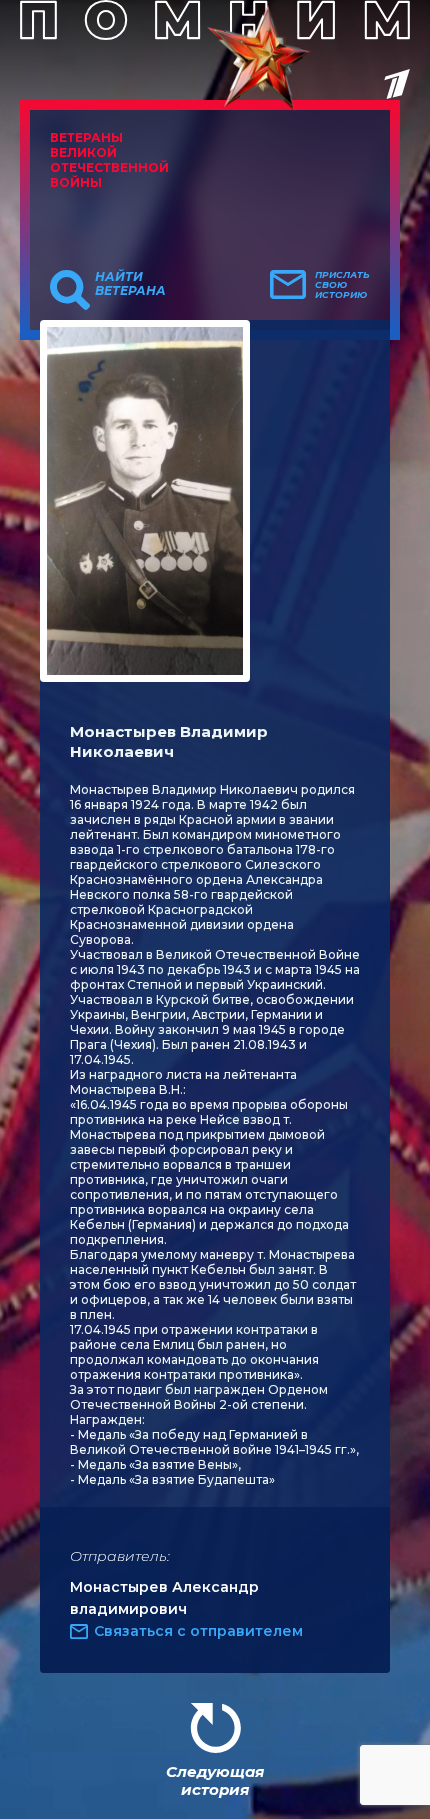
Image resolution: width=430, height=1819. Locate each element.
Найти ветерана (130, 284)
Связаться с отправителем (198, 1631)
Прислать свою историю (342, 285)
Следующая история (215, 1780)
